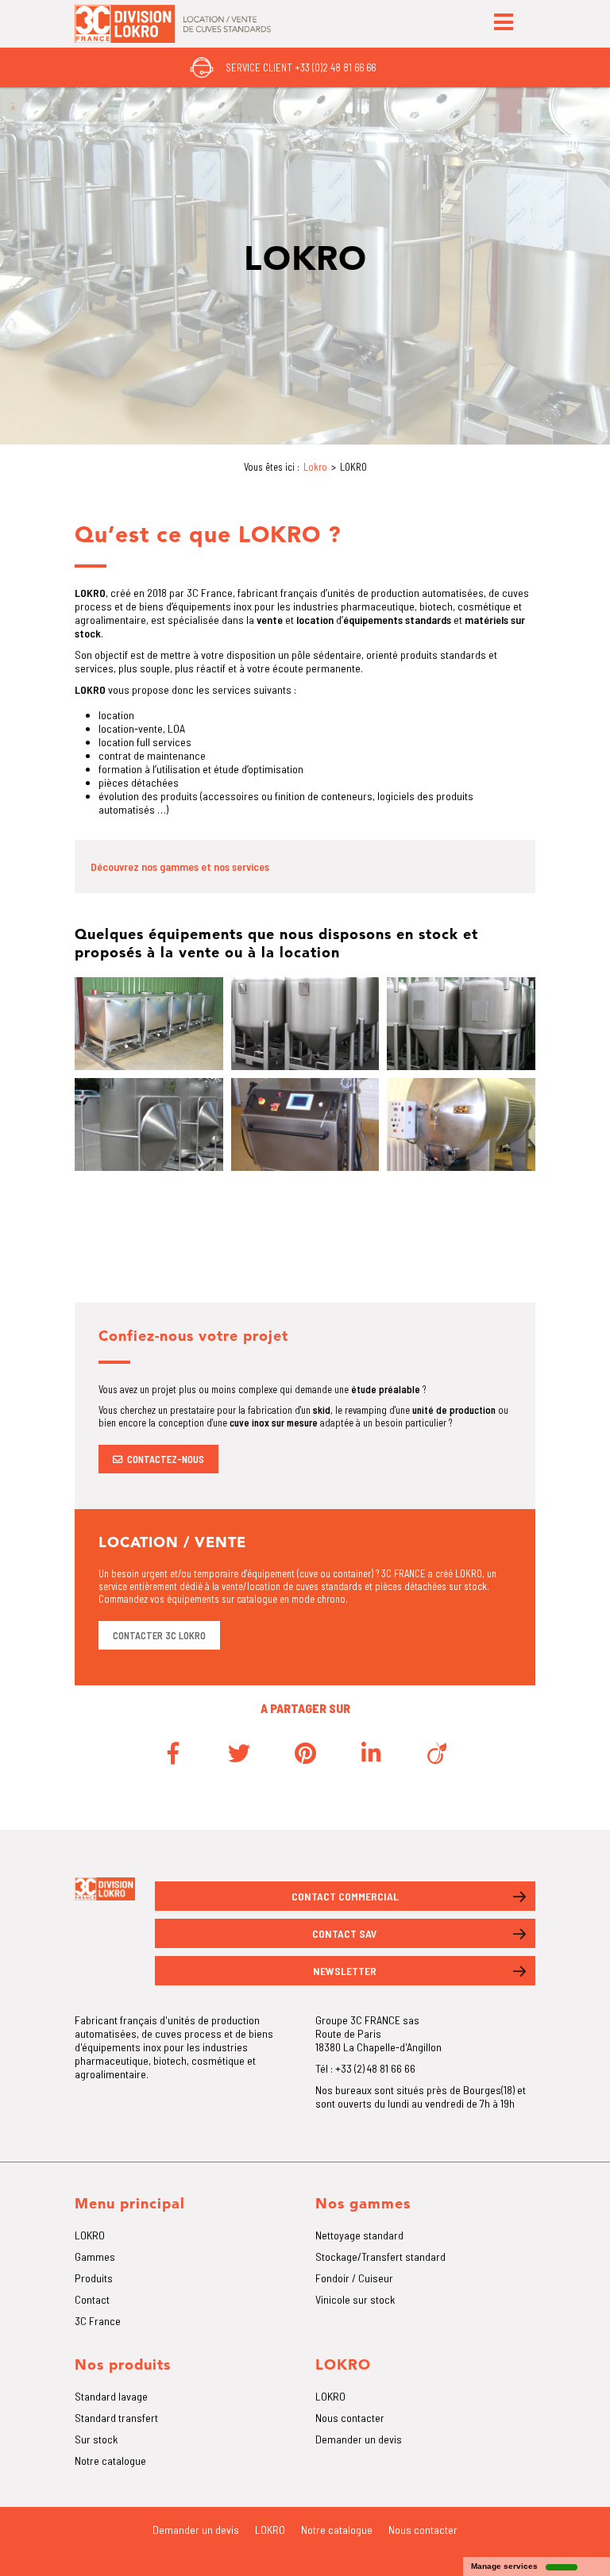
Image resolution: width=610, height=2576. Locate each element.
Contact (92, 2299)
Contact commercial (345, 1896)
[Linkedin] (371, 1753)
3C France (98, 2321)
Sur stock (96, 2439)
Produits (94, 2278)
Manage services (504, 2566)
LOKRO (90, 2235)
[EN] (399, 67)
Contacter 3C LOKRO (159, 1635)
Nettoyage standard (359, 2235)
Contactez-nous (166, 1459)
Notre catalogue (110, 2460)
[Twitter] (239, 1753)
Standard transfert (116, 2418)
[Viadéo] (437, 1753)
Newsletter (345, 1971)
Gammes (95, 2256)
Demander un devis (359, 2439)
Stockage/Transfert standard (380, 2256)
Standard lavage (111, 2396)
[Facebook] (173, 1753)
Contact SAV (345, 1933)
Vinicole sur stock (355, 2299)
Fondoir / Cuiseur (354, 2278)
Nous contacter (350, 2418)
